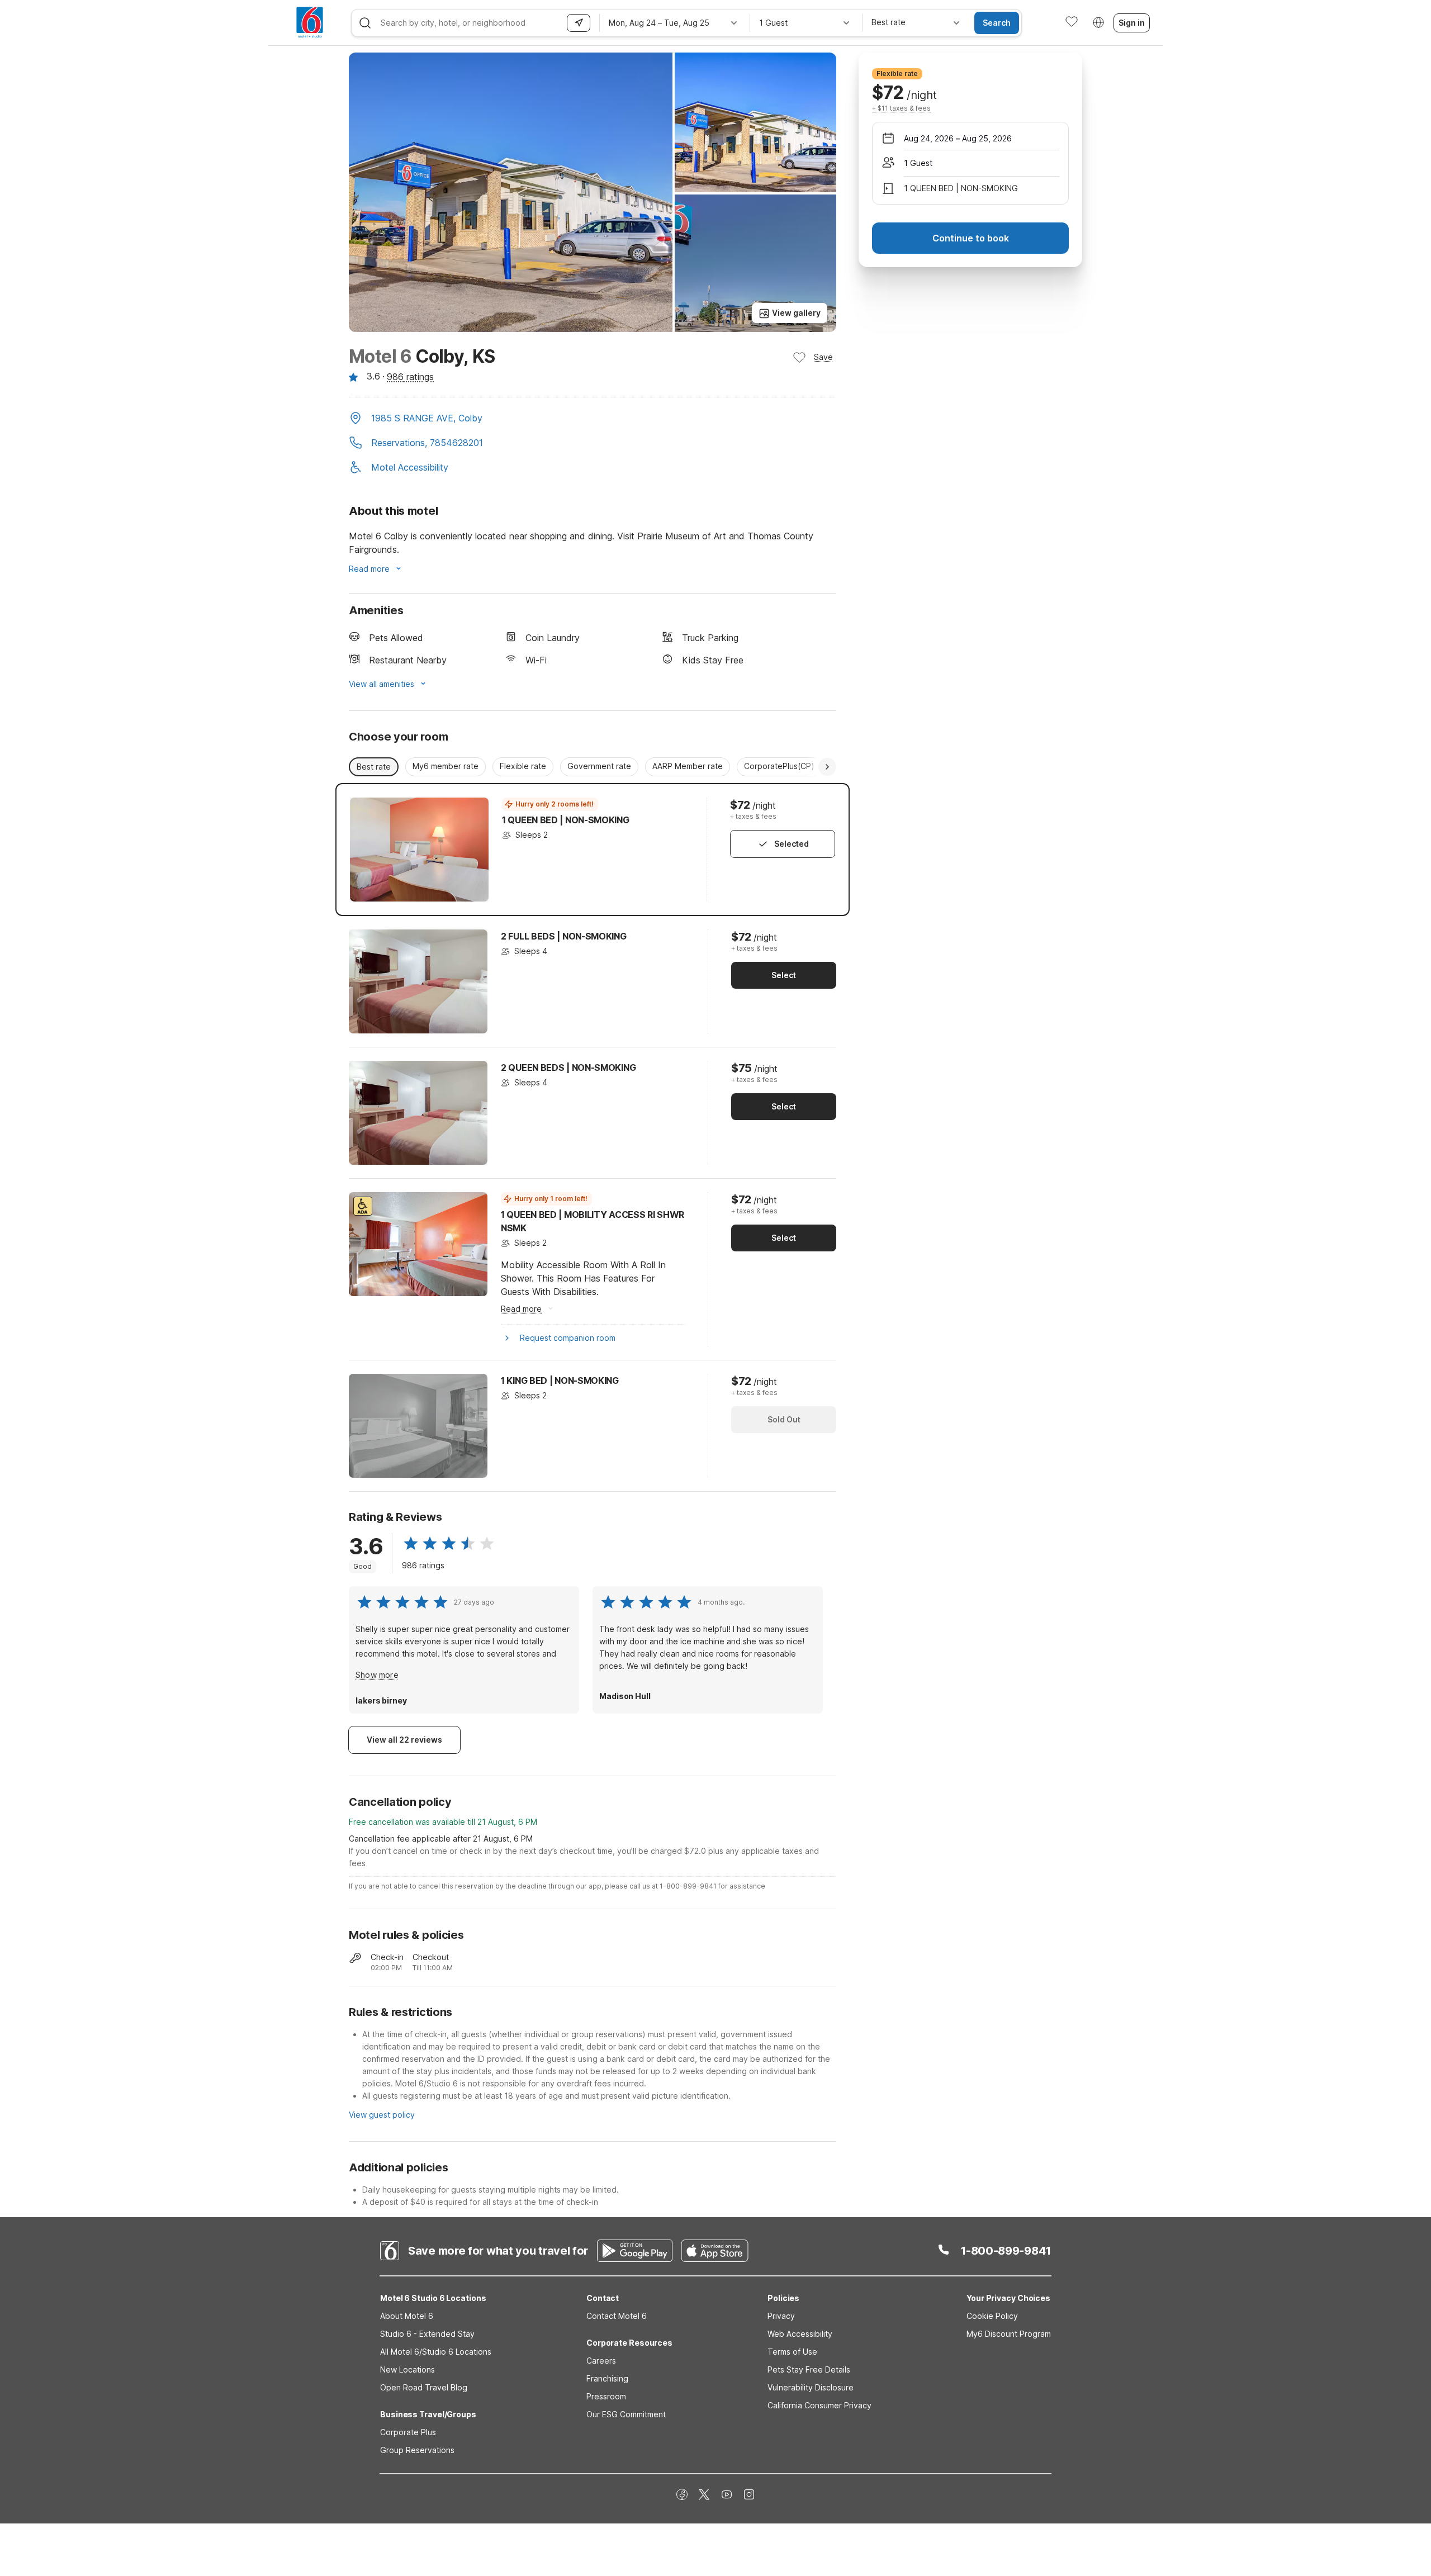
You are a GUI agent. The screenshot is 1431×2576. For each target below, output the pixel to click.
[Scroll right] (827, 767)
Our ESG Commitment (626, 2414)
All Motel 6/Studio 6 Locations (436, 2352)
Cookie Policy (992, 2316)
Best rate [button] (374, 767)
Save (823, 357)
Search (997, 23)
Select (784, 975)
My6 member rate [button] (446, 766)
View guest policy (382, 2115)
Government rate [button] (599, 766)
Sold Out (784, 1419)
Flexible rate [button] (523, 766)
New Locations (407, 2369)
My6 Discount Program (1009, 2334)
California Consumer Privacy (819, 2405)
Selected (792, 844)
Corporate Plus (408, 2432)
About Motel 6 (407, 2316)
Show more (377, 1675)
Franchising (607, 2378)
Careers (601, 2361)
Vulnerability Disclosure (811, 2387)
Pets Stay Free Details (809, 2369)
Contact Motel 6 (617, 2316)
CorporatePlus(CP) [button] (779, 766)
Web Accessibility (800, 2334)
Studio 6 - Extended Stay (427, 2334)
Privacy (781, 2316)
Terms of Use (792, 2352)
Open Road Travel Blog (424, 2387)
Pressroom (606, 2396)
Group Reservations (417, 2450)
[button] (593, 419)
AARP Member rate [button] (688, 766)
